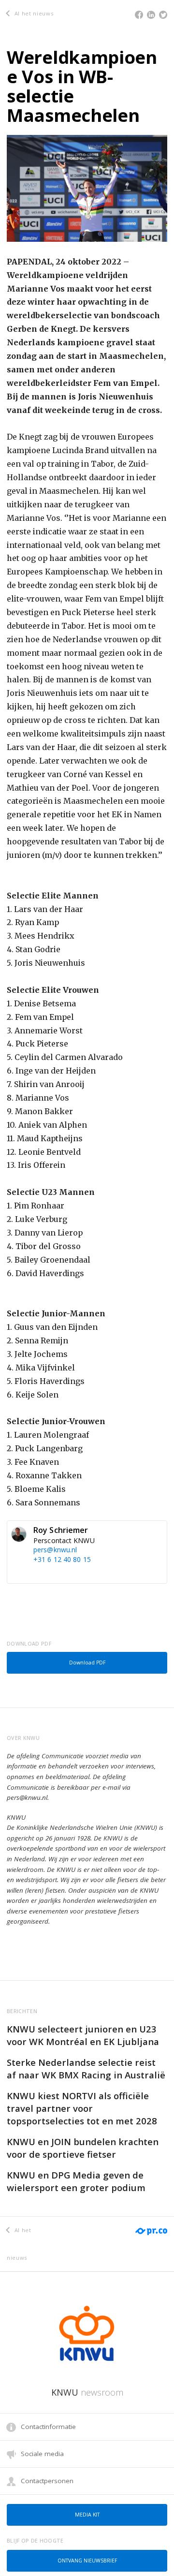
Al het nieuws (33, 13)
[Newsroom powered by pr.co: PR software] (151, 2225)
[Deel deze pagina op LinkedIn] (151, 15)
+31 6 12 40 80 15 (62, 1559)
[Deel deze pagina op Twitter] (163, 15)
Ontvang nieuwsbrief (87, 2561)
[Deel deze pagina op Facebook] (139, 15)
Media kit (87, 2515)
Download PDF (87, 1663)
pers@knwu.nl (55, 1550)
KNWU (87, 2392)
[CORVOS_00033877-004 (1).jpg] (87, 187)
